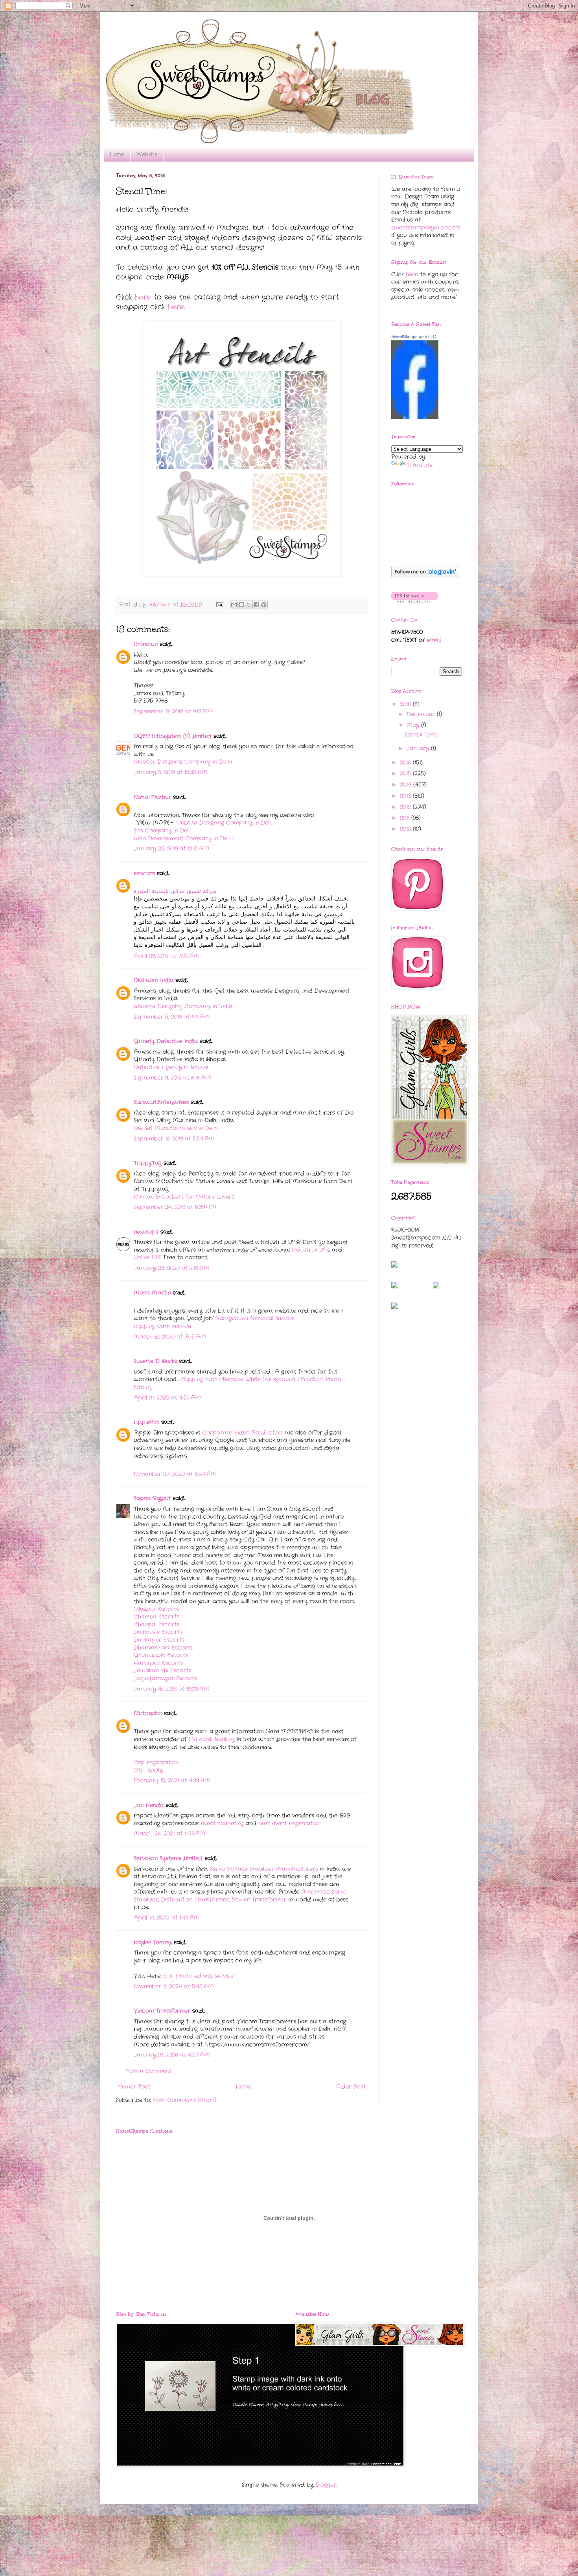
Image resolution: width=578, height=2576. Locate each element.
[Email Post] (220, 605)
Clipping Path (199, 1379)
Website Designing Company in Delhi (183, 762)
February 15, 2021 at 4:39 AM (172, 1780)
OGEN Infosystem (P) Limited (173, 736)
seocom (144, 873)
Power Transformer (259, 1900)
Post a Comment (149, 2071)
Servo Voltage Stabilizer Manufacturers (264, 1869)
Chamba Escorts (156, 1617)
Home (117, 154)
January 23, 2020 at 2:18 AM (172, 1268)
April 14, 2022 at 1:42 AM (167, 1918)
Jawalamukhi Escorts (162, 1670)
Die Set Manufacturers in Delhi (176, 1128)
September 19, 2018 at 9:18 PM (173, 711)
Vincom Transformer (162, 2011)
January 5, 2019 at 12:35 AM (171, 772)
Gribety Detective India (166, 1041)
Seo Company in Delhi (163, 830)
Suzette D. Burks (155, 1361)
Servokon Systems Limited (168, 1858)
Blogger (326, 2485)
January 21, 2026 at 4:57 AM (172, 2055)
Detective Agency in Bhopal (172, 1067)
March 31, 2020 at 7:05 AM (170, 1337)
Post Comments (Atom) (185, 2100)
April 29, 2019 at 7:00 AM (167, 956)
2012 (406, 807)
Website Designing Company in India (183, 1006)
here (143, 297)
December (422, 714)
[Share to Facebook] (256, 604)
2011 (406, 818)
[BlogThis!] (241, 604)
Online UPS (148, 1257)
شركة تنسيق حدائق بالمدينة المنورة (175, 891)
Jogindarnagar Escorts (165, 1678)
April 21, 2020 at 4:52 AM (167, 1398)
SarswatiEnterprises (161, 1102)
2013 (406, 796)
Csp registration (156, 1762)
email (434, 640)
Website (147, 154)
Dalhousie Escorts (158, 1632)
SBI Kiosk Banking (212, 1739)
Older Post (351, 2087)
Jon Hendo (149, 1805)
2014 (407, 785)
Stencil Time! (421, 735)
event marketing (222, 1823)
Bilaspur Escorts (156, 1609)
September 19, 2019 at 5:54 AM (174, 1139)
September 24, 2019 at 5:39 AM (175, 1207)
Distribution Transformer (195, 1900)
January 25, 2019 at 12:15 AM (171, 849)
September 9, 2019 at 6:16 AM (172, 1078)
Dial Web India (154, 980)
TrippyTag (148, 1163)
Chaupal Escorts (156, 1624)
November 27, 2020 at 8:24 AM (175, 1474)
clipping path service (162, 1326)
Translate (420, 465)
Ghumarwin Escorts (161, 1655)
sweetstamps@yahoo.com (426, 228)
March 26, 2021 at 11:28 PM (169, 1834)
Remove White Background (259, 1379)
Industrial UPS (310, 1250)
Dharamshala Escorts (163, 1648)
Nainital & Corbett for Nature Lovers (184, 1197)
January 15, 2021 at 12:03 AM (172, 1689)
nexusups (146, 1232)
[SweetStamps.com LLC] (415, 417)
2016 (406, 763)
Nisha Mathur (152, 797)
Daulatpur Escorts (159, 1640)
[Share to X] (249, 604)
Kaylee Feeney (153, 1942)
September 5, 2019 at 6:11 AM (172, 1017)
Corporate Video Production (242, 1433)
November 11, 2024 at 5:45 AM (174, 1986)
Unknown (146, 644)
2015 (406, 774)
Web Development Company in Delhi (183, 838)
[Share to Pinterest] (264, 604)
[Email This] (234, 604)
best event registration (289, 1823)
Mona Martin (152, 1293)
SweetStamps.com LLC (414, 336)
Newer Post (134, 2087)
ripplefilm (146, 1422)
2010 (406, 829)
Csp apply (148, 1770)
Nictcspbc (148, 1713)
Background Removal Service (255, 1318)
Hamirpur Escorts (158, 1663)
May (414, 725)
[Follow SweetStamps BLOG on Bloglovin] (425, 576)
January (419, 748)
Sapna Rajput (152, 1498)
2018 (406, 704)
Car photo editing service (198, 1976)
